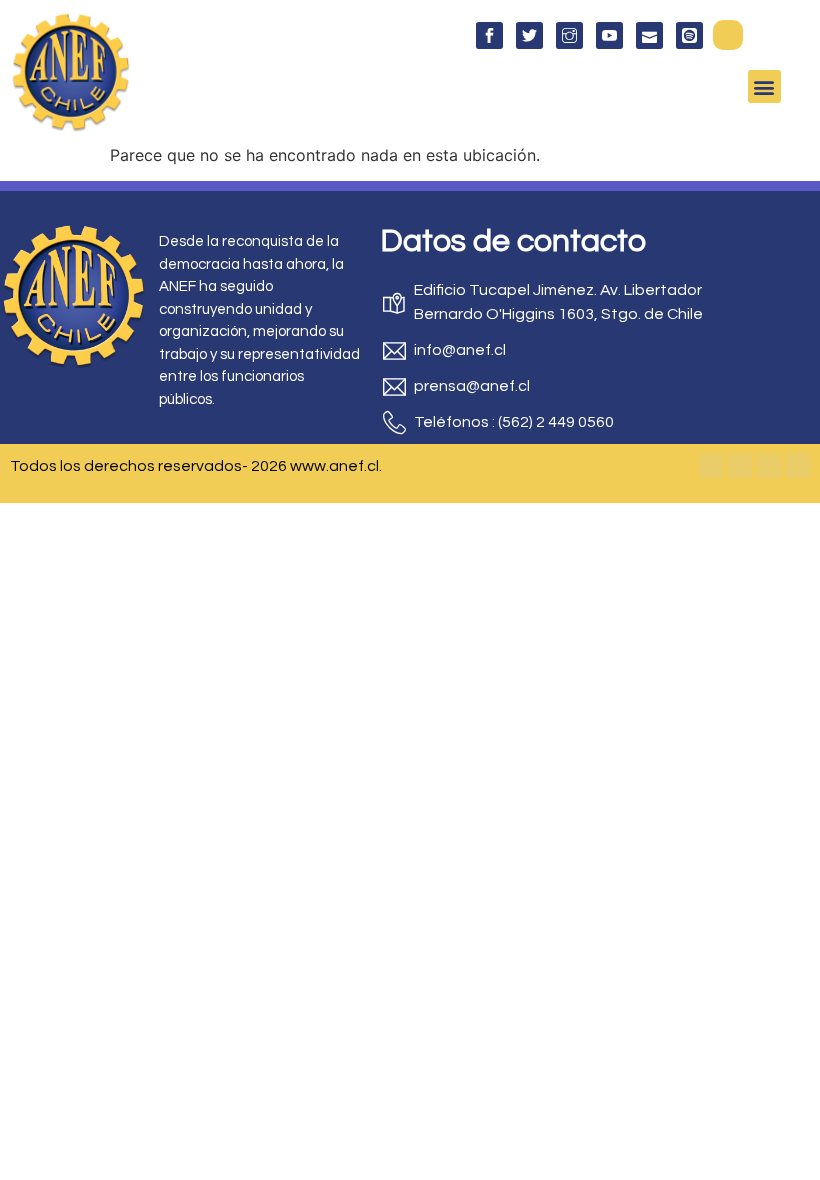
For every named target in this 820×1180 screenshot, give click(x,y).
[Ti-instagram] (569, 35)
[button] (728, 35)
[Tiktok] (798, 466)
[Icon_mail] (649, 35)
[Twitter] (740, 466)
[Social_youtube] (609, 35)
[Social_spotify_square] (689, 35)
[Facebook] (711, 466)
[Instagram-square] (769, 466)
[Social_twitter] (529, 35)
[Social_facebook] (489, 35)
